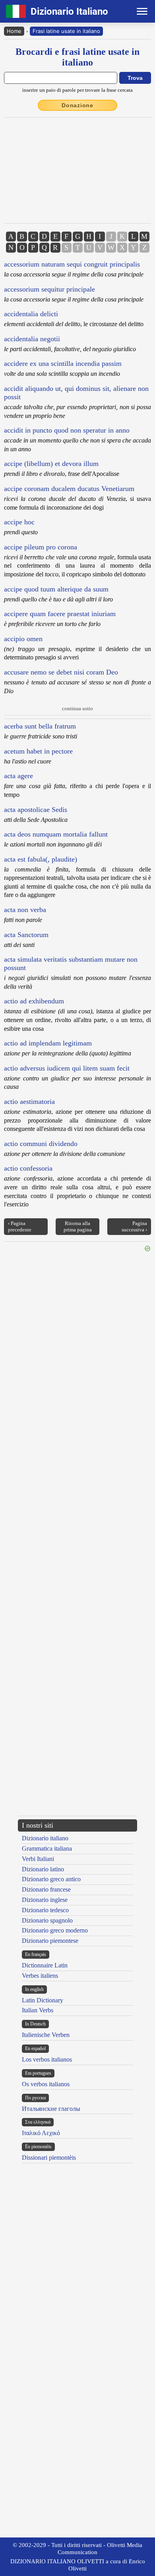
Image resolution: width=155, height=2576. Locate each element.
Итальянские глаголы (51, 2109)
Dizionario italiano (45, 1838)
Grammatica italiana (47, 1848)
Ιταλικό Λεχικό (41, 2133)
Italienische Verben (46, 2035)
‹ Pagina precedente (20, 1226)
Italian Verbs (38, 2010)
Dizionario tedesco (45, 1910)
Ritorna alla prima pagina (78, 1226)
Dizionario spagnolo (47, 1920)
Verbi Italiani (38, 1859)
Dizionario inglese (45, 1900)
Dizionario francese (46, 1889)
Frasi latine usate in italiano (66, 31)
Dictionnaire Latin (45, 1965)
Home (14, 31)
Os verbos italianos (46, 2084)
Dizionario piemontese (50, 1941)
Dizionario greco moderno (55, 1930)
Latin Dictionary (43, 2000)
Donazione (77, 105)
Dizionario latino (43, 1869)
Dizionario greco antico (51, 1879)
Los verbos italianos (47, 2059)
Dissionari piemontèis (49, 2158)
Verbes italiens (40, 1976)
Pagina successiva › (134, 1226)
